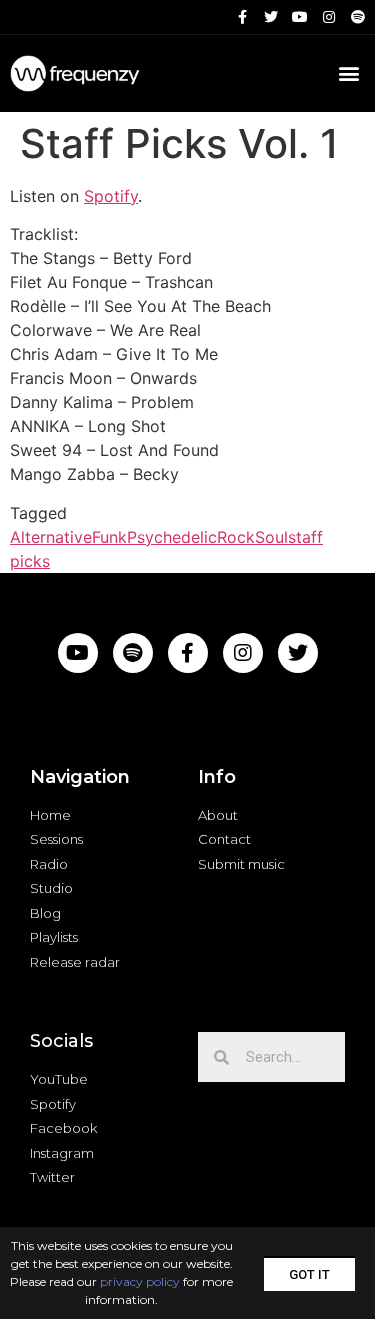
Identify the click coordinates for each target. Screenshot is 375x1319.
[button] (309, 1273)
